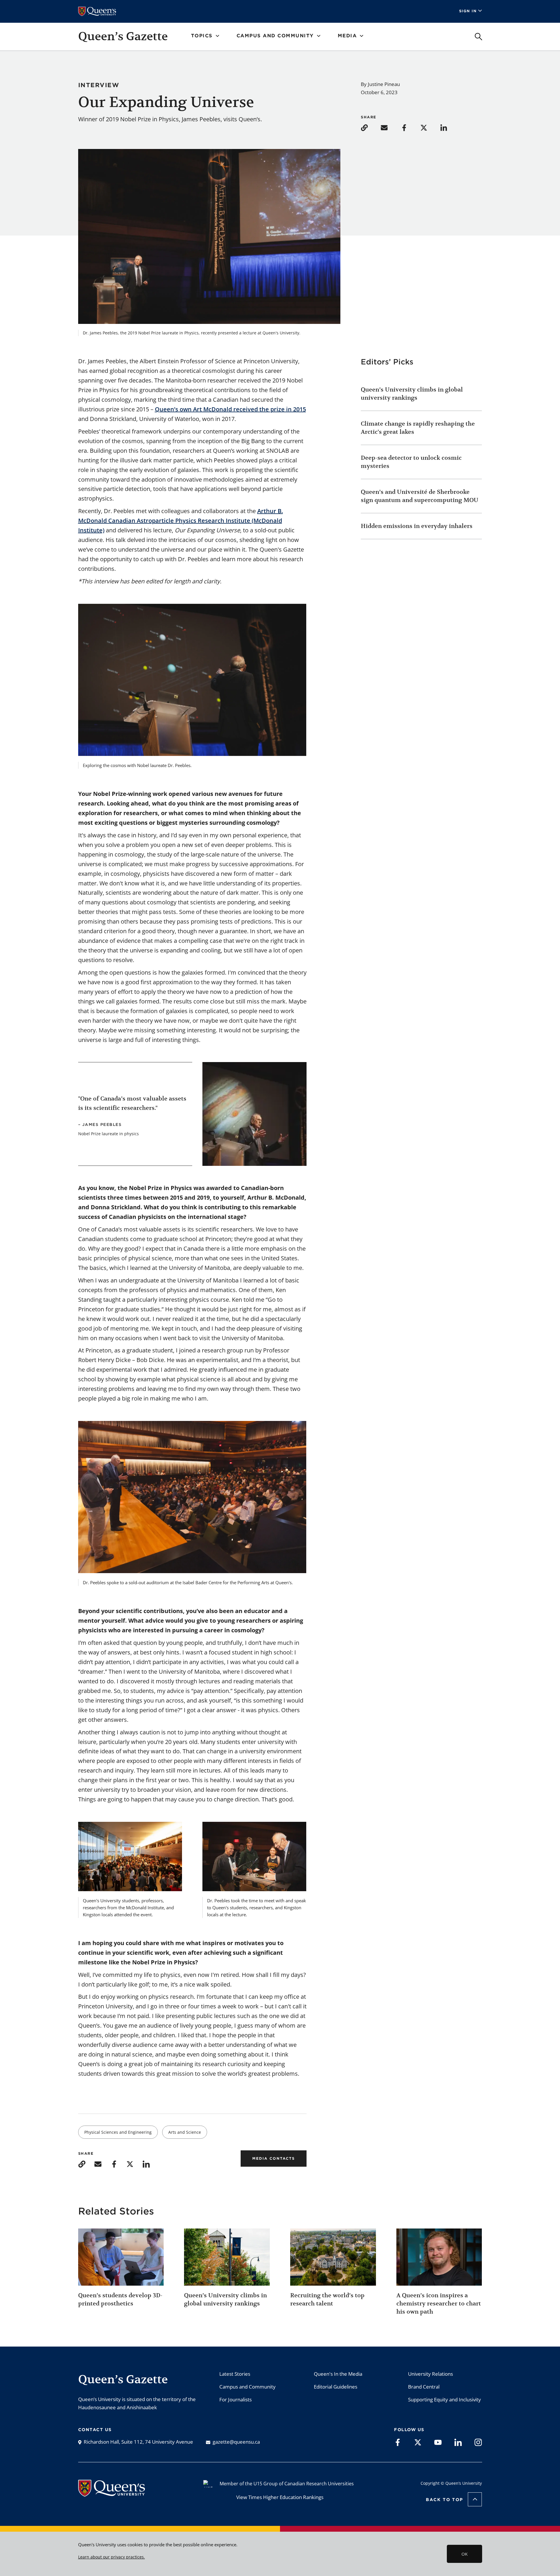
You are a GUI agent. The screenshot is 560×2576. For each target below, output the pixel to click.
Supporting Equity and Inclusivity (444, 2399)
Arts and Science (185, 2132)
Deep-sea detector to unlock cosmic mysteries (411, 462)
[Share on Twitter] (430, 127)
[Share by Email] (390, 127)
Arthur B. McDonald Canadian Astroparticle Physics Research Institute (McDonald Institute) (181, 521)
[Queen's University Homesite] (112, 2493)
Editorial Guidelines (336, 2387)
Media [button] (347, 36)
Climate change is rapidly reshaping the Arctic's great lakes (418, 428)
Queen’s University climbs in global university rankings (412, 394)
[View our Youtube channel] (438, 2442)
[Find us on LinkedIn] (458, 2442)
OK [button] (464, 2554)
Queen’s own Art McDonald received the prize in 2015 (230, 409)
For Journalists (236, 2399)
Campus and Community (247, 2387)
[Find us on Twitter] (418, 2442)
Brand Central (424, 2387)
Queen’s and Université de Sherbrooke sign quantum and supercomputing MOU (420, 496)
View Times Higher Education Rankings (280, 2497)
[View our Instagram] (478, 2442)
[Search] (478, 37)
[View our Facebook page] (398, 2442)
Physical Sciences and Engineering (118, 2132)
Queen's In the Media (338, 2374)
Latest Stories (235, 2374)
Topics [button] (202, 36)
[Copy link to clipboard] (370, 127)
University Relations (430, 2374)
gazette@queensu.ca (236, 2442)
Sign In (468, 11)
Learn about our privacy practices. (112, 2557)
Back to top (444, 2500)
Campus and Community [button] (275, 36)
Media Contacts (274, 2158)
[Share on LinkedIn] (449, 127)
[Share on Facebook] (410, 127)
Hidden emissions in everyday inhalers (417, 526)
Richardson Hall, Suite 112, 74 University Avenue (138, 2442)
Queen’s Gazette (123, 36)
